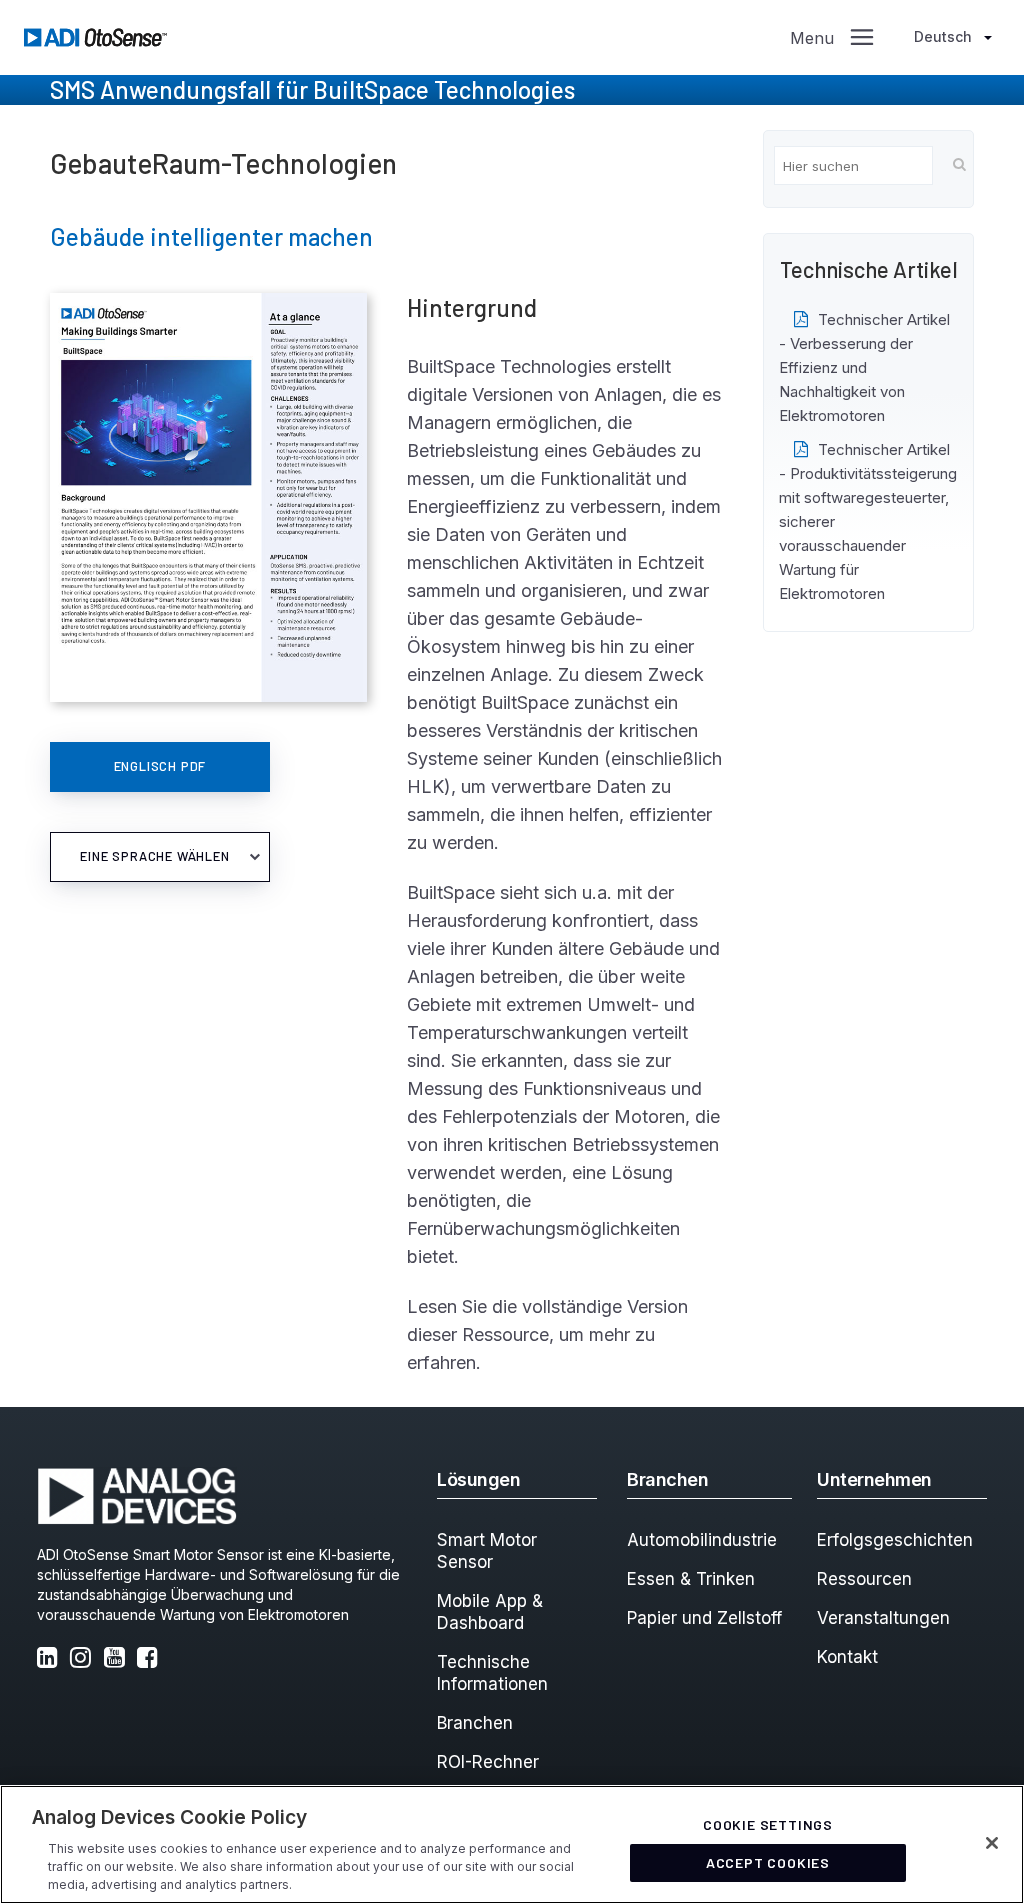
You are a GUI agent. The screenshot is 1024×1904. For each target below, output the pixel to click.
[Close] (992, 1843)
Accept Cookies (768, 1862)
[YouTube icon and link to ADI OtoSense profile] (118, 1659)
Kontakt (847, 1657)
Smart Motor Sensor (487, 1551)
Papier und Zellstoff (704, 1618)
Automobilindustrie (702, 1540)
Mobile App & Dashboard (490, 1612)
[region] (512, 1844)
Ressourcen (864, 1579)
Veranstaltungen (883, 1618)
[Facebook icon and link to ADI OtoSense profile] (151, 1659)
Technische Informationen (492, 1673)
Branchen (475, 1723)
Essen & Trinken (691, 1579)
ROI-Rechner (488, 1762)
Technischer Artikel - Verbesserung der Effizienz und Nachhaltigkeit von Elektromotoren (864, 367)
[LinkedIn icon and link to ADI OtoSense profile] (51, 1659)
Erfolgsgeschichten (895, 1540)
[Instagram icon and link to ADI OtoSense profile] (84, 1659)
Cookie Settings (768, 1824)
